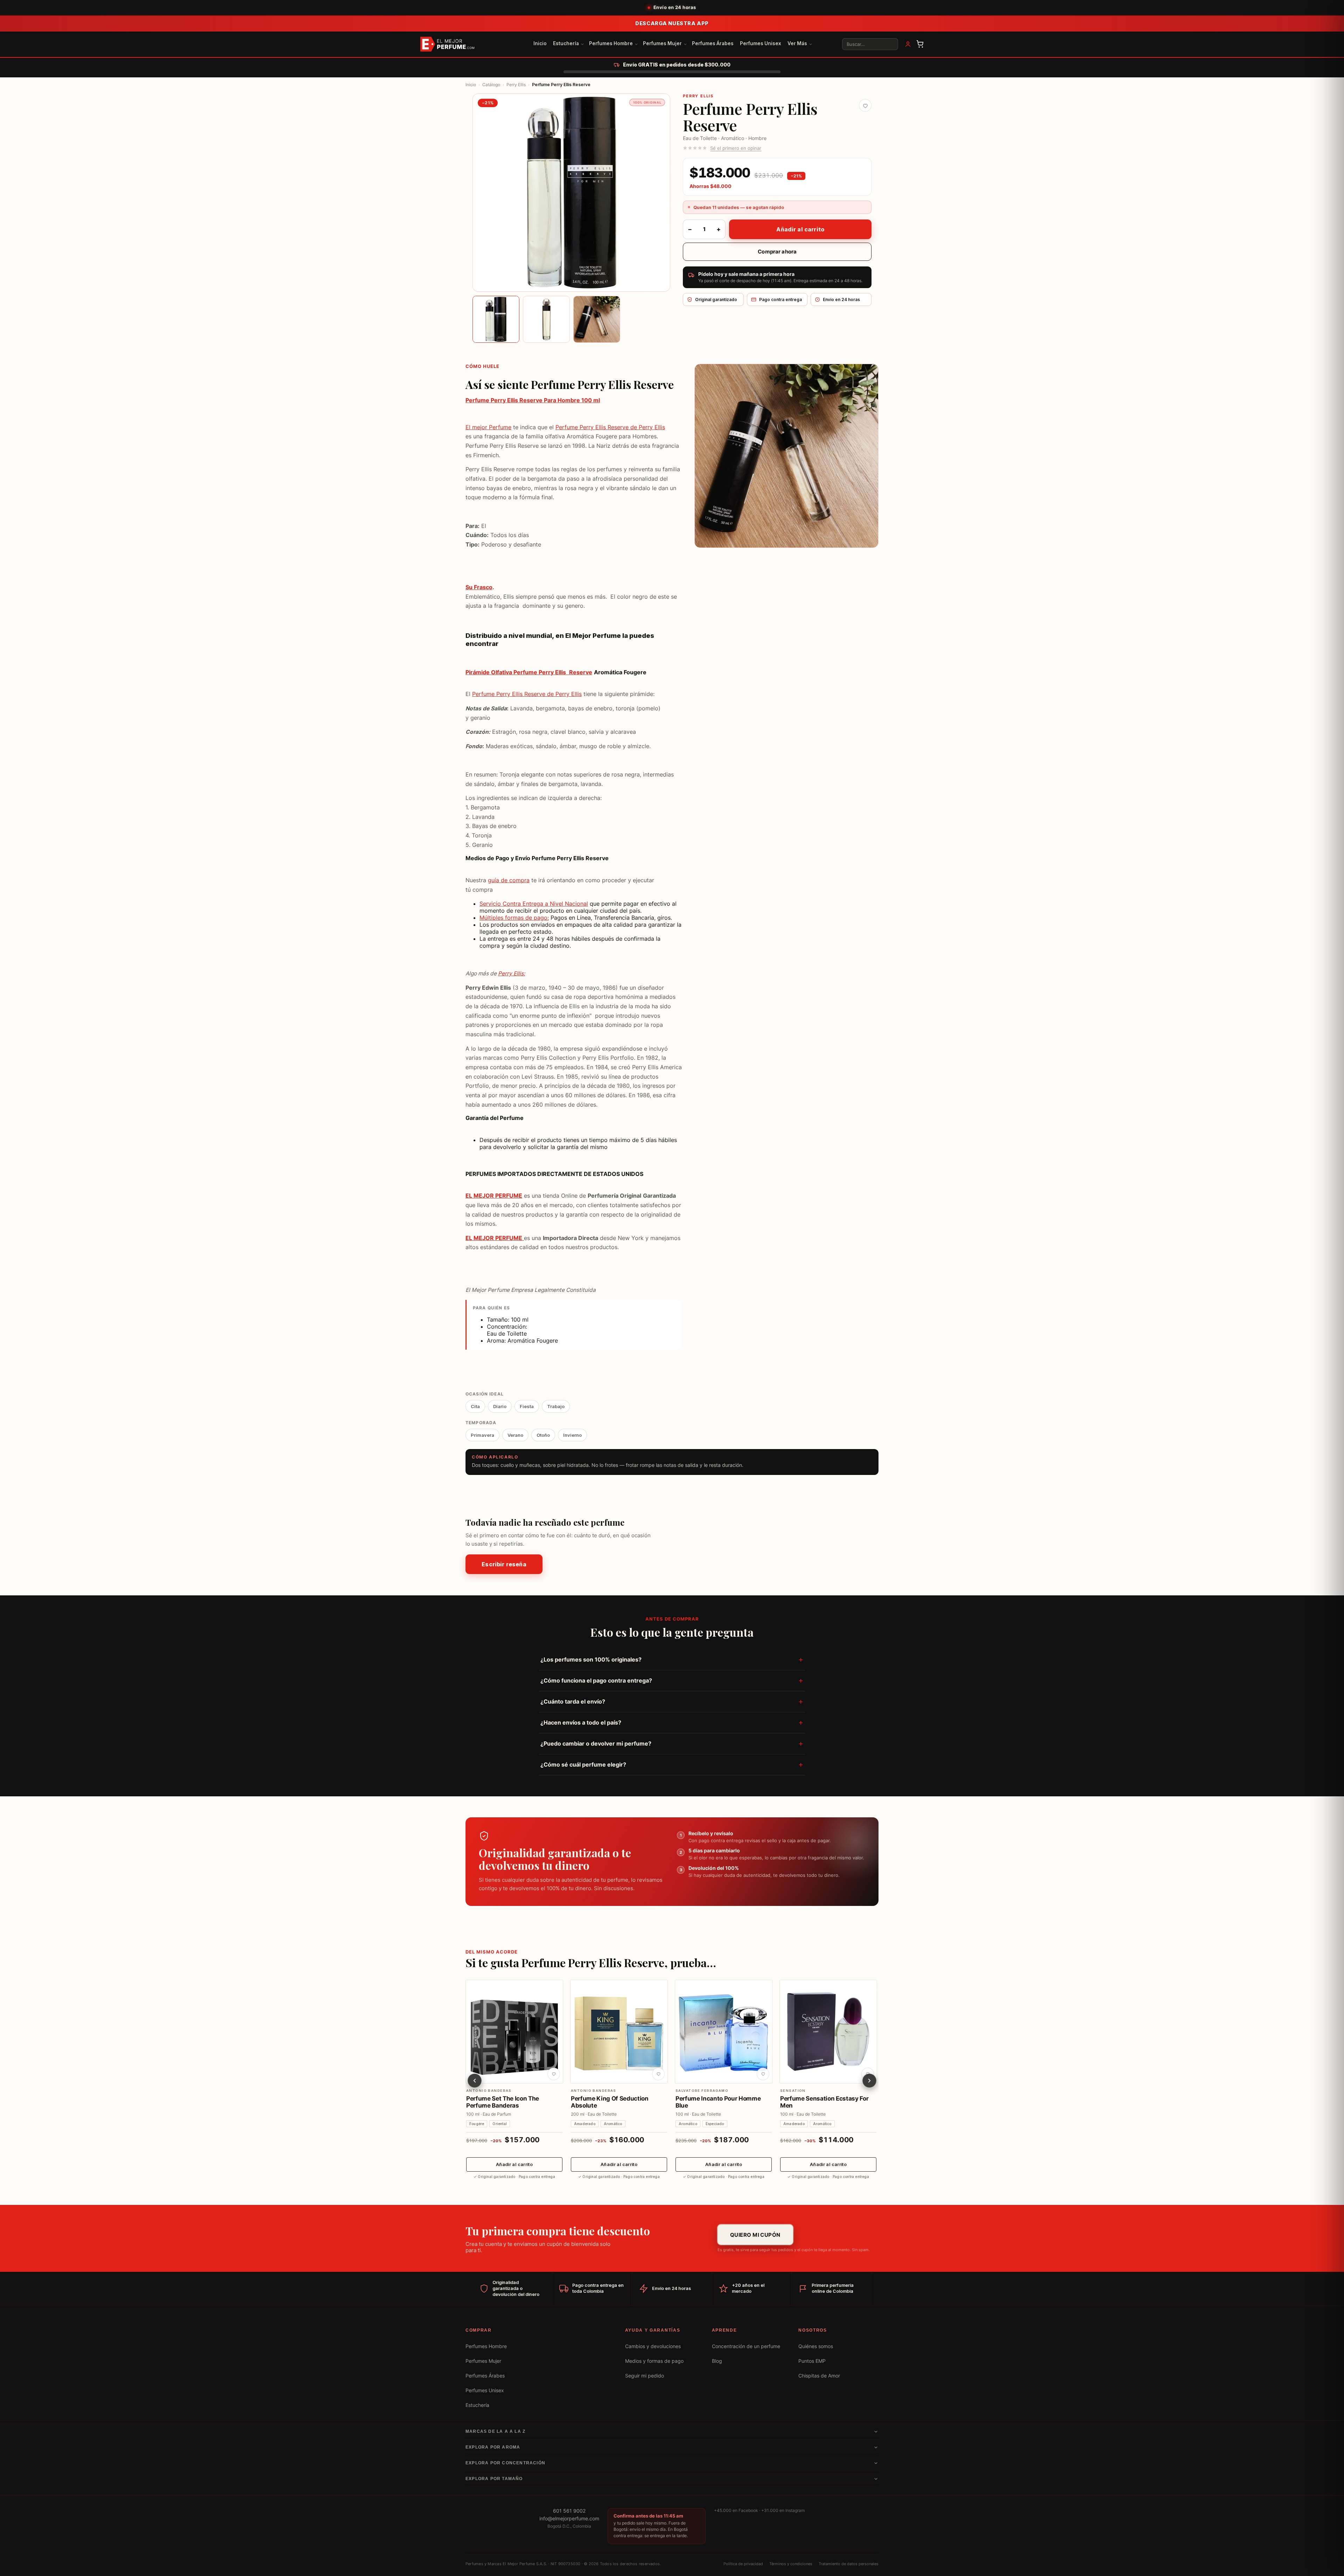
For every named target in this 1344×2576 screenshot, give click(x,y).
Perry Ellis (516, 85)
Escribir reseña (504, 1565)
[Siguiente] (869, 2080)
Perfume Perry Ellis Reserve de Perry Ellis (610, 427)
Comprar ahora (777, 252)
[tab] (496, 319)
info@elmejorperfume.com (569, 2519)
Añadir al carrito (800, 229)
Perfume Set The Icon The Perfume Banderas (503, 2102)
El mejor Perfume (488, 427)
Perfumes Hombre (611, 43)
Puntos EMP (812, 2361)
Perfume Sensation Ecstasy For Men (824, 2102)
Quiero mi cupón (755, 2235)
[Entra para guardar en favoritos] (865, 105)
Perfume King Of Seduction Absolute (610, 2102)
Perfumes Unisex (761, 43)
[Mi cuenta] (908, 44)
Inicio (540, 43)
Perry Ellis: (512, 973)
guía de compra (509, 880)
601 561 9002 (569, 2511)
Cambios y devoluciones (653, 2346)
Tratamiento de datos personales (849, 2564)
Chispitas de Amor (819, 2376)
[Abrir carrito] (920, 44)
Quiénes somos (816, 2346)
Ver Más (797, 43)
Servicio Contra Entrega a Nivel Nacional (534, 904)
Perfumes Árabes (713, 43)
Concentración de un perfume (746, 2346)
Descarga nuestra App (672, 23)
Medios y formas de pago (654, 2361)
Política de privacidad (743, 2564)
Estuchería (566, 43)
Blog (717, 2361)
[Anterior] (475, 2080)
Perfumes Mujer (662, 43)
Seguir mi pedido (645, 2376)
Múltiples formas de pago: (514, 918)
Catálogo (491, 85)
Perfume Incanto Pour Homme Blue (718, 2102)
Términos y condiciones (791, 2564)
